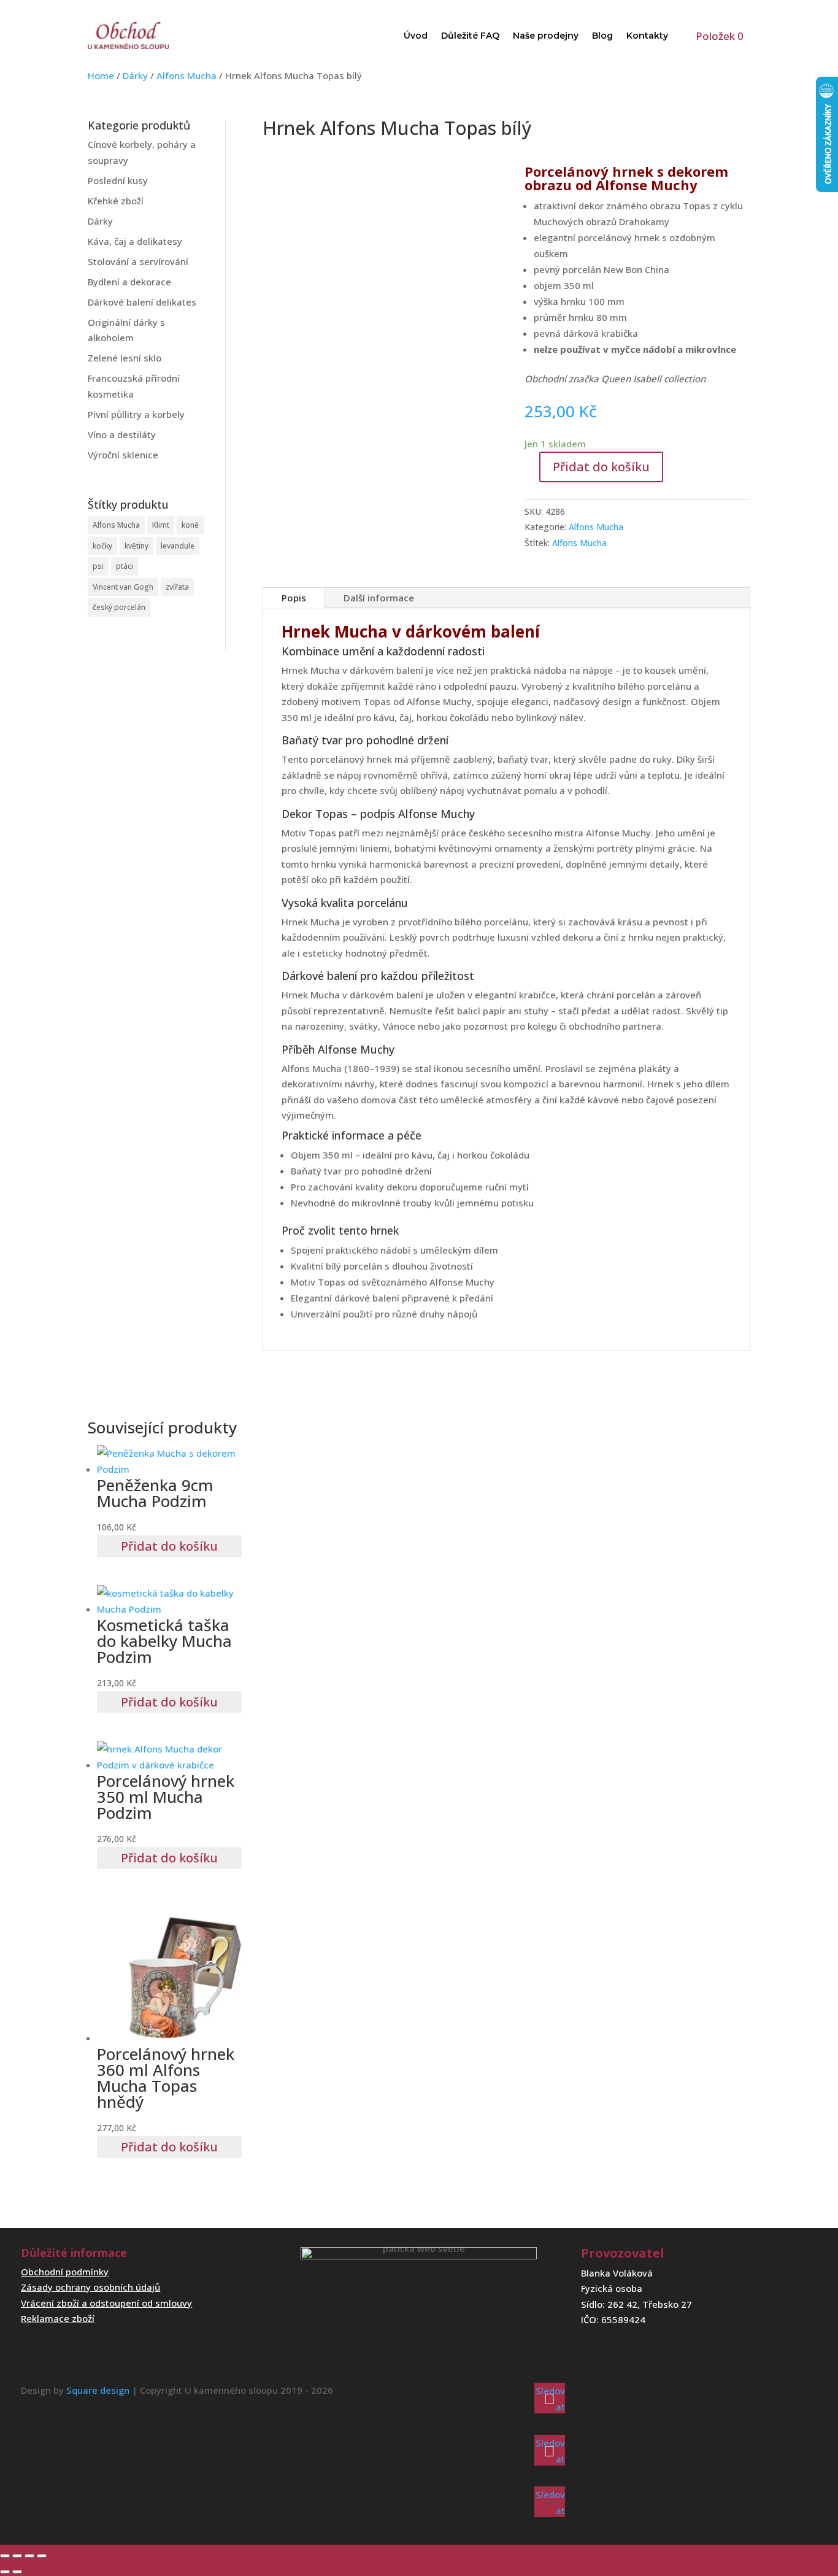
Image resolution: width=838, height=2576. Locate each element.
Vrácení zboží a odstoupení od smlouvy (106, 2303)
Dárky (135, 75)
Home (101, 75)
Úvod (416, 36)
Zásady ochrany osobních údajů (90, 2287)
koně (190, 525)
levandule (178, 546)
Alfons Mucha (186, 75)
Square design (98, 2390)
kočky (102, 546)
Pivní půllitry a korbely (136, 414)
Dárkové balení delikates (142, 302)
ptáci (125, 566)
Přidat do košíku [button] (169, 1546)
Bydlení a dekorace (129, 282)
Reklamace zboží (58, 2318)
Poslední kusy (118, 180)
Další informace (379, 598)
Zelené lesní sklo (125, 358)
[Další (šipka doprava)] (17, 2572)
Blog (602, 36)
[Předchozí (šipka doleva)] (5, 2572)
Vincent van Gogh (123, 587)
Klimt (161, 525)
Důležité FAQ (470, 36)
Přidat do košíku (601, 467)
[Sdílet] (29, 2556)
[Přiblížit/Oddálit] (5, 2556)
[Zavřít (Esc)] (42, 2556)
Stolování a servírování (138, 261)
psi (98, 566)
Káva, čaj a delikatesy (135, 241)
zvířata (177, 587)
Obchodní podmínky (65, 2272)
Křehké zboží (116, 201)
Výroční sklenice (123, 455)
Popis (294, 598)
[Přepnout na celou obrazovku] (17, 2556)
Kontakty (647, 36)
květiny (136, 546)
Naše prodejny (546, 36)
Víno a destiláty (122, 434)
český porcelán (119, 607)
